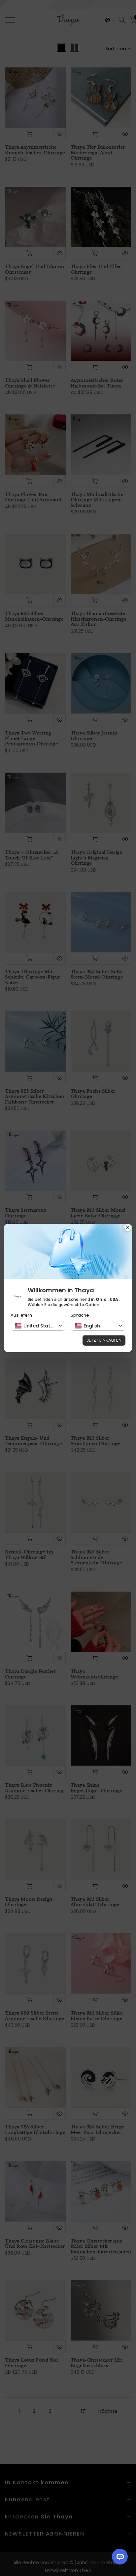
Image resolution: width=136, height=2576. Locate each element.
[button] (38, 1326)
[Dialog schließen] (128, 1228)
